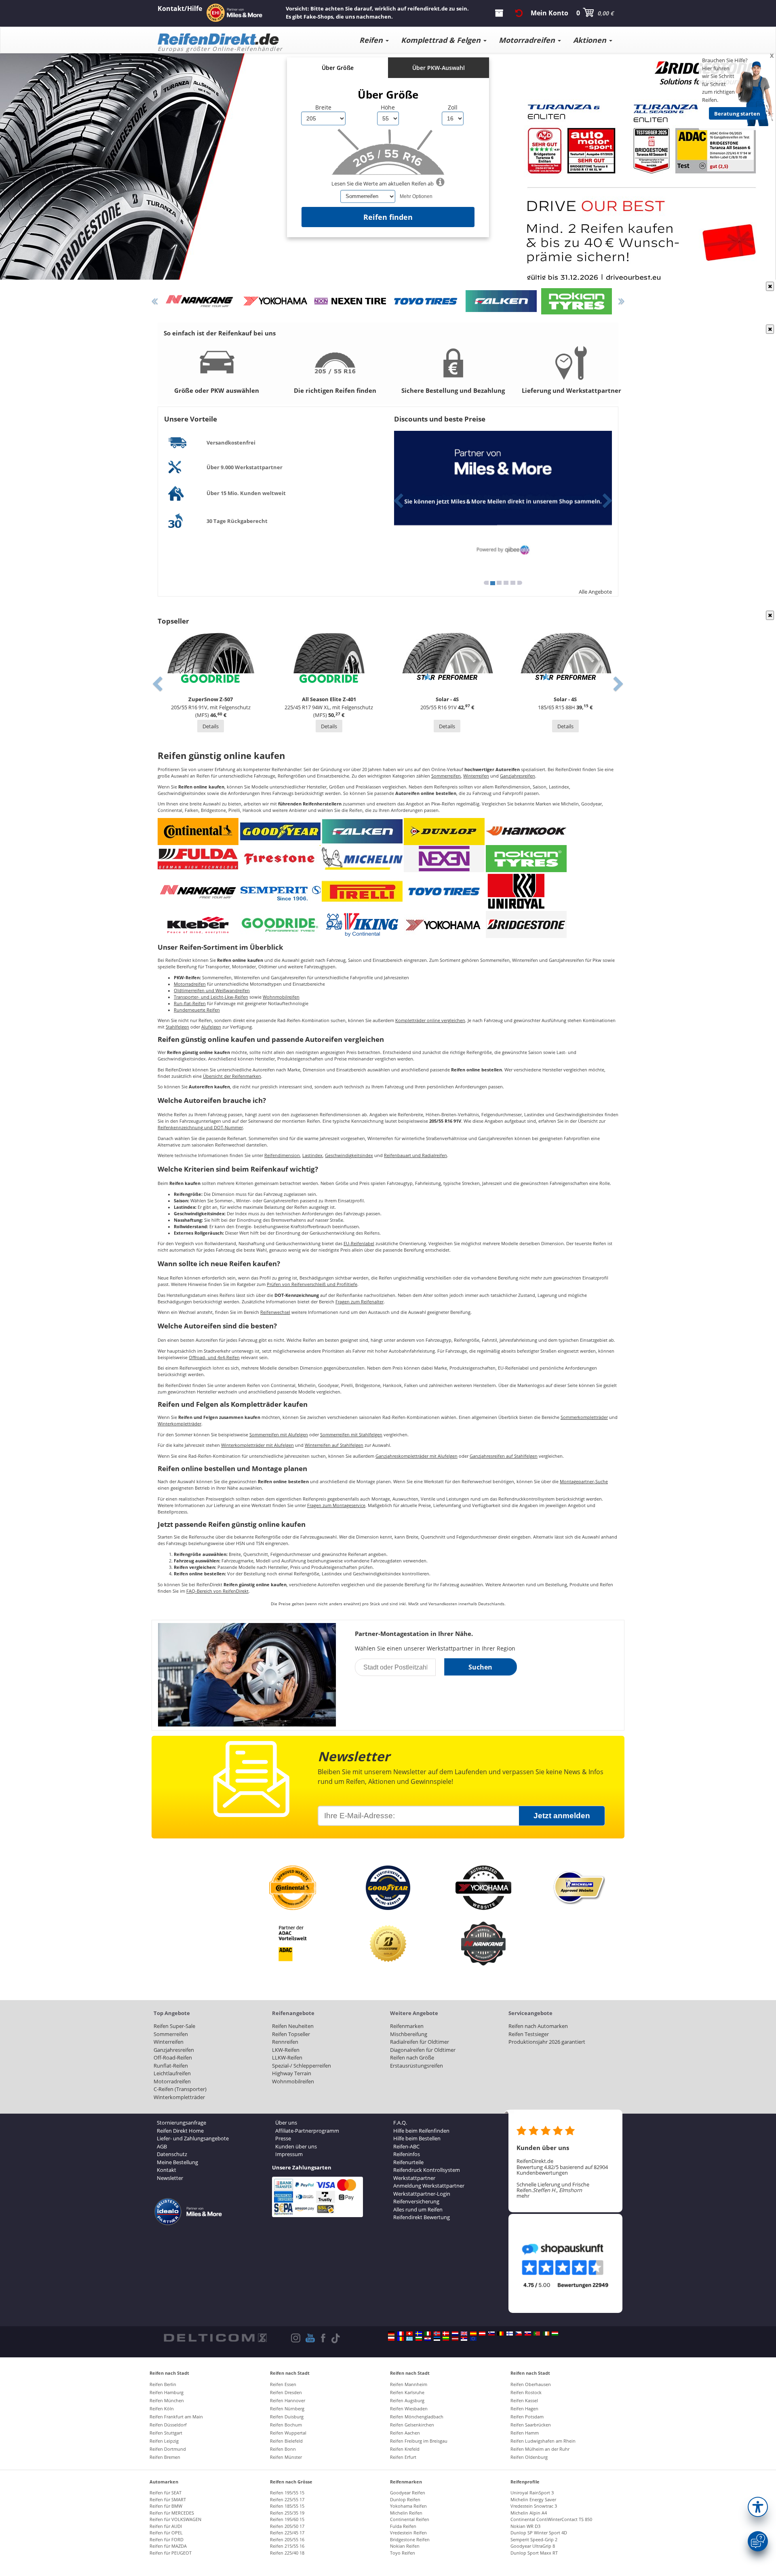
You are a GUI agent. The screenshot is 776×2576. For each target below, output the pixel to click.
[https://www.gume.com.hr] (428, 2339)
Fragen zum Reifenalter (360, 1302)
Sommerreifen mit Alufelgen (279, 1435)
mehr (523, 2196)
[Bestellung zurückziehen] (519, 13)
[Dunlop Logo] (444, 831)
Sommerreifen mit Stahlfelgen (351, 1435)
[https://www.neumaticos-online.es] (473, 2334)
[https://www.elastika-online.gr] (409, 2339)
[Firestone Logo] (280, 858)
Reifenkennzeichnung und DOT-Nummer (200, 1128)
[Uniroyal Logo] (516, 891)
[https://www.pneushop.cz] (519, 2334)
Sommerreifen (446, 776)
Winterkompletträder (179, 1424)
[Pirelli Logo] (362, 891)
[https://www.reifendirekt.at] (482, 2334)
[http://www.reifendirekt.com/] (473, 2339)
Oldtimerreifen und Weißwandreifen (212, 991)
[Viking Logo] (362, 924)
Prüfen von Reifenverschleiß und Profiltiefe (312, 1284)
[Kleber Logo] (198, 924)
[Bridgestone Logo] (526, 924)
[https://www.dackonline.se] (419, 2334)
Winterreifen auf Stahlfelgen (334, 1445)
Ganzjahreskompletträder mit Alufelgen (416, 1456)
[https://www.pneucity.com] (537, 2334)
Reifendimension (282, 1155)
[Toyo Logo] (444, 891)
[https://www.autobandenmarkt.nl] (455, 2334)
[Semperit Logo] (280, 891)
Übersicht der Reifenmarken (232, 1076)
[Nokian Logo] (526, 858)
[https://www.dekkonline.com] (437, 2334)
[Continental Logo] (198, 831)
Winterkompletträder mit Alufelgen (257, 1445)
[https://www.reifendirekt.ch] (409, 2334)
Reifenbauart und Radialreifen (415, 1155)
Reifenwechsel (275, 1312)
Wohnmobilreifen (281, 997)
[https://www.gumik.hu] (555, 2334)
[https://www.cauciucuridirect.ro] (401, 2339)
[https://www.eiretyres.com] (546, 2334)
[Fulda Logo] (198, 858)
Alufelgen (211, 1027)
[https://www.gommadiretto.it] (428, 2334)
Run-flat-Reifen (190, 1003)
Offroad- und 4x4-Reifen (214, 1358)
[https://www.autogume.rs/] (464, 2339)
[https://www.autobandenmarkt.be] (500, 2334)
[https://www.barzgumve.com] (419, 2339)
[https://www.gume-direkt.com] (491, 2334)
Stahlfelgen (177, 1027)
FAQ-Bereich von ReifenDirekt (217, 1591)
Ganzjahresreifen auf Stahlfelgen (504, 1456)
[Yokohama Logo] (444, 924)
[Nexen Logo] (444, 858)
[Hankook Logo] (526, 831)
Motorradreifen (190, 984)
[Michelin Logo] (362, 858)
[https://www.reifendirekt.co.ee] (437, 2339)
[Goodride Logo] (280, 924)
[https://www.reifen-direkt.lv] (455, 2339)
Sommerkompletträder (584, 1417)
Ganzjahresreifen (518, 776)
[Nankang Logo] (198, 891)
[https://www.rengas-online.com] (510, 2334)
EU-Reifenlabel (359, 1244)
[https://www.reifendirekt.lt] (446, 2339)
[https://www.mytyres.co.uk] (464, 2334)
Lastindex (312, 1155)
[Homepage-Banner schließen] (770, 286)
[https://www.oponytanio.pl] (391, 2339)
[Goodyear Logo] (280, 831)
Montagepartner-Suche (584, 1482)
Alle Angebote (595, 592)
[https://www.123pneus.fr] (401, 2334)
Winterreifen (476, 776)
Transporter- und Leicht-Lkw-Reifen (211, 997)
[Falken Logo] (362, 831)
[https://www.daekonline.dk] (446, 2334)
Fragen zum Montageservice (336, 1505)
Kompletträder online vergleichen (430, 1020)
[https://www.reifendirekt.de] (391, 2334)
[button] (758, 2507)
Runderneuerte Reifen (197, 1010)
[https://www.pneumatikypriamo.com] (528, 2334)
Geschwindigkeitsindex (349, 1155)
